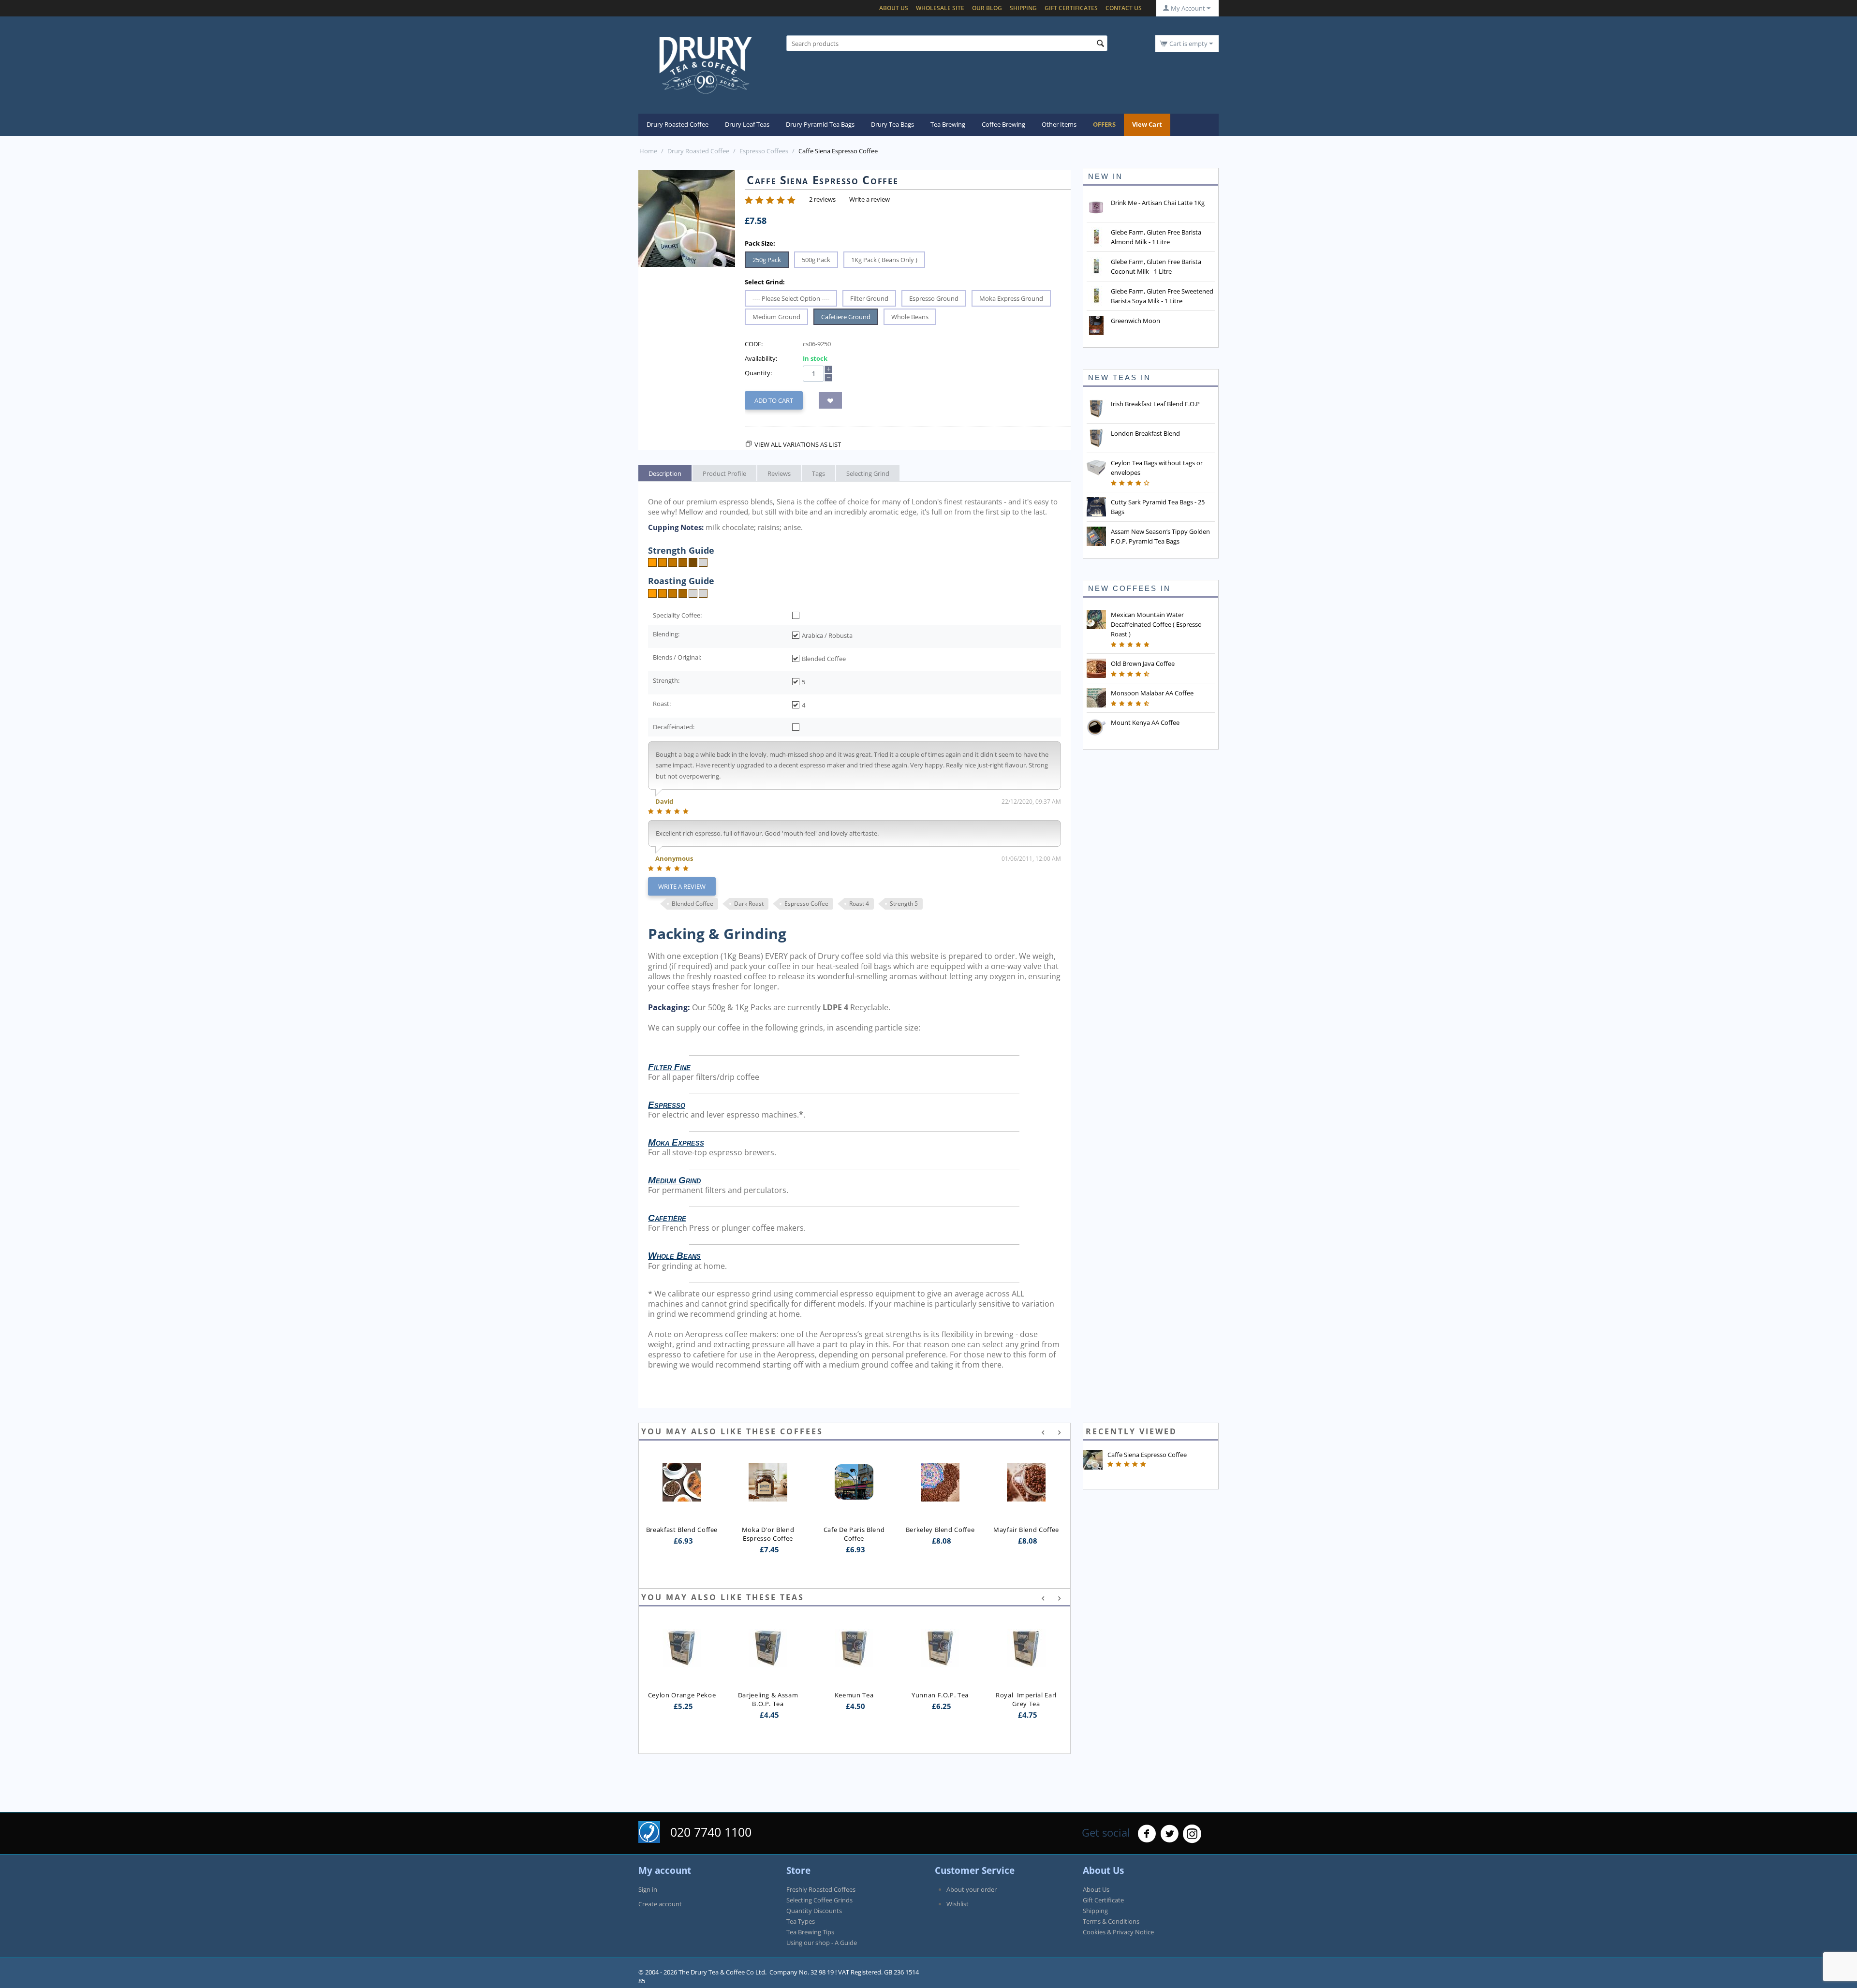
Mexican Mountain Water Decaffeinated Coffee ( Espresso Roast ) (1156, 624)
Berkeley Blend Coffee (940, 1530)
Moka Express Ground (1011, 298)
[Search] (1100, 44)
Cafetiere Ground (846, 317)
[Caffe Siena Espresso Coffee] (687, 219)
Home (648, 151)
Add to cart (774, 400)
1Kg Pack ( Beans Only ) (884, 260)
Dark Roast (749, 904)
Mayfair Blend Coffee (1026, 1530)
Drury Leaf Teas (747, 124)
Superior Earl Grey (1026, 1656)
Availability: (761, 358)
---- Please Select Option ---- (791, 298)
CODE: (754, 344)
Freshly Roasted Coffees (821, 1889)
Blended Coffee (693, 904)
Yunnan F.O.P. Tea (854, 1695)
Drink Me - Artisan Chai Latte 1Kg (1158, 203)
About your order (972, 1889)
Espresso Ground (934, 298)
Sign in (648, 1889)
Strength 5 (904, 904)
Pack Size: (760, 243)
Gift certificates (1071, 8)
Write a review (870, 199)
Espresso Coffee (806, 904)
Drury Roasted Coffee (678, 124)
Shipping (1023, 8)
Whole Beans (910, 317)
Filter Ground (869, 298)
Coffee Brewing (1003, 124)
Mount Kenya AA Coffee (1145, 722)
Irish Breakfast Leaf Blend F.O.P (1155, 404)
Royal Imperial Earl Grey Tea (941, 1699)
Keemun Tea (768, 1695)
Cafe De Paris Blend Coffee (855, 1534)
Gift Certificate (1103, 1900)
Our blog (987, 8)
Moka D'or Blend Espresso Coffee (769, 1534)
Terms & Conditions (1111, 1921)
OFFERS (1104, 124)
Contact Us (1124, 8)
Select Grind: (765, 282)
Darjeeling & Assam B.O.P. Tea (683, 1699)
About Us (894, 8)
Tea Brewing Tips (810, 1932)
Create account (660, 1904)
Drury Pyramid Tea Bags (820, 124)
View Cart (1147, 124)
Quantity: (758, 373)
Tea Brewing (948, 124)
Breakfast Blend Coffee (682, 1530)
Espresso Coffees (764, 151)
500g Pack (816, 260)
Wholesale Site (940, 8)
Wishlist (958, 1904)
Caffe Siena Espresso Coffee (1147, 1455)
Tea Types (801, 1921)
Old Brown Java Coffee (1143, 663)
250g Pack (767, 260)
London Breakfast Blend (1145, 433)
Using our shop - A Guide (822, 1943)
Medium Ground (776, 317)
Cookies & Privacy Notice (1118, 1932)
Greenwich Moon (1135, 321)
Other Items (1059, 124)
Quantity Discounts (814, 1911)
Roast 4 (859, 904)
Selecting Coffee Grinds (819, 1900)
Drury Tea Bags (892, 124)
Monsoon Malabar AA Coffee (1152, 693)
